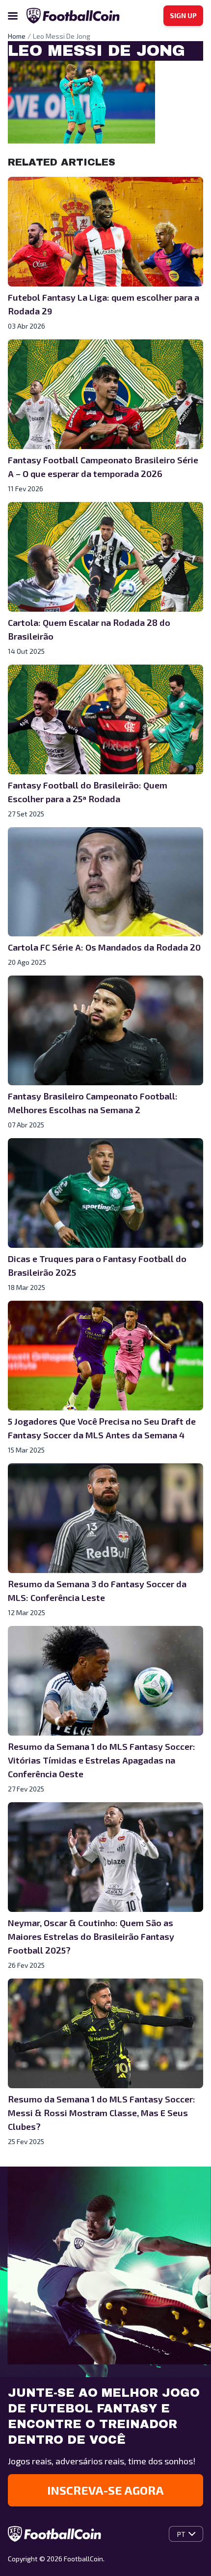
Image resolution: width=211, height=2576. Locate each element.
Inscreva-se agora (105, 2490)
